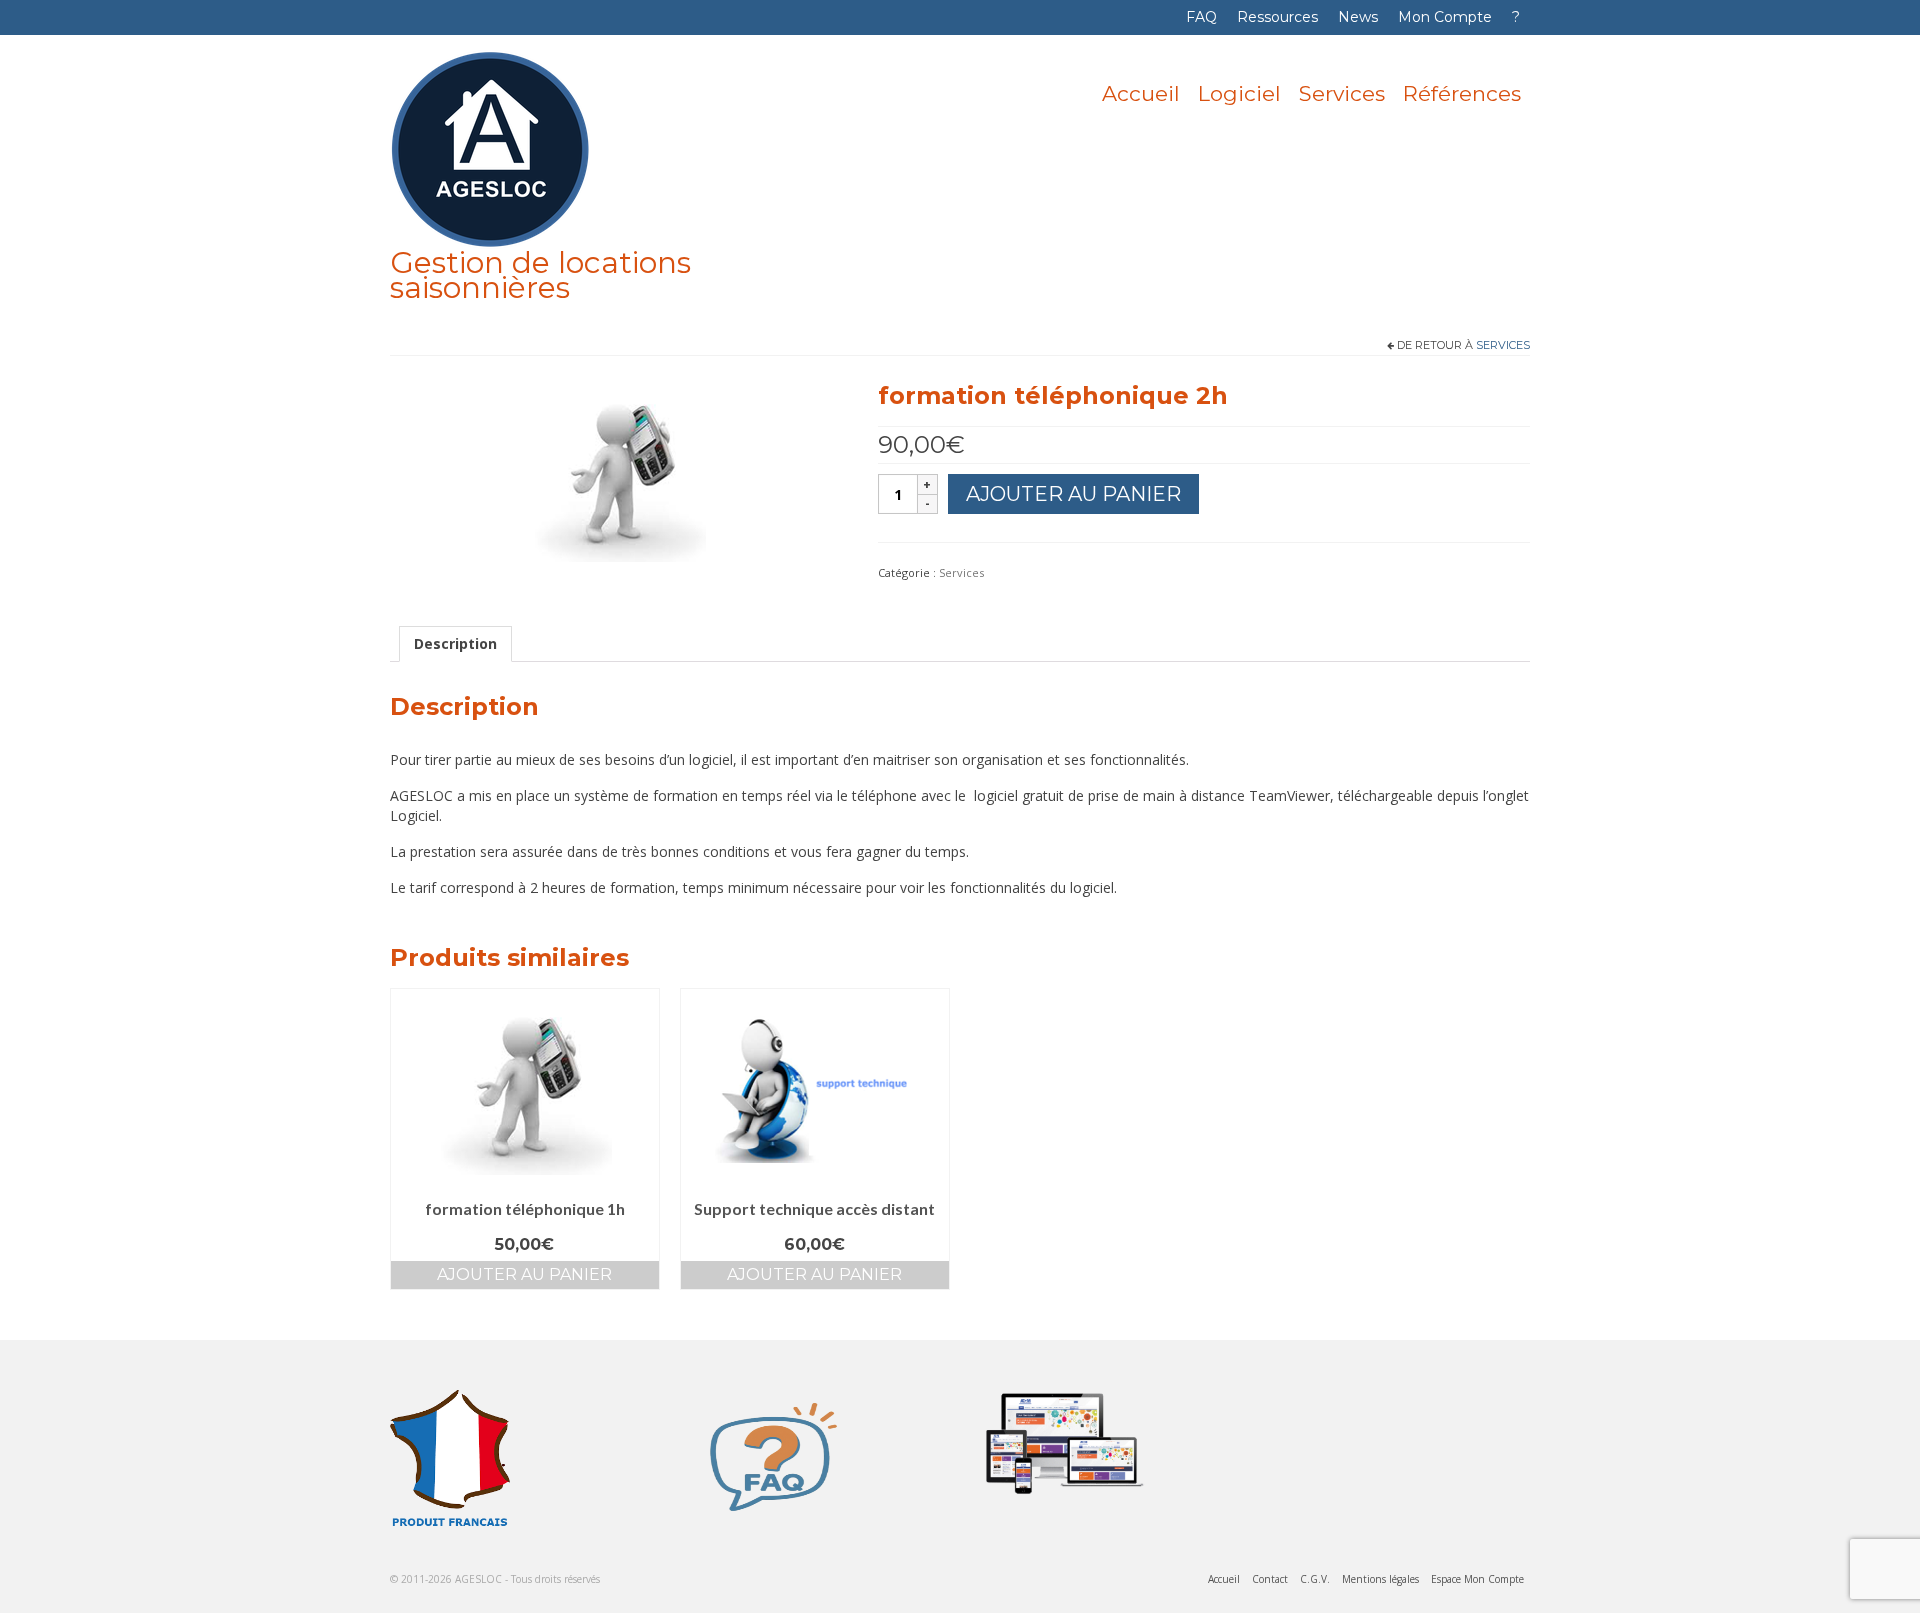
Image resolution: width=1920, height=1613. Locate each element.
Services (1503, 345)
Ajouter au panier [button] (524, 1274)
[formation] (619, 474)
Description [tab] (455, 643)
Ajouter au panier (1073, 494)
